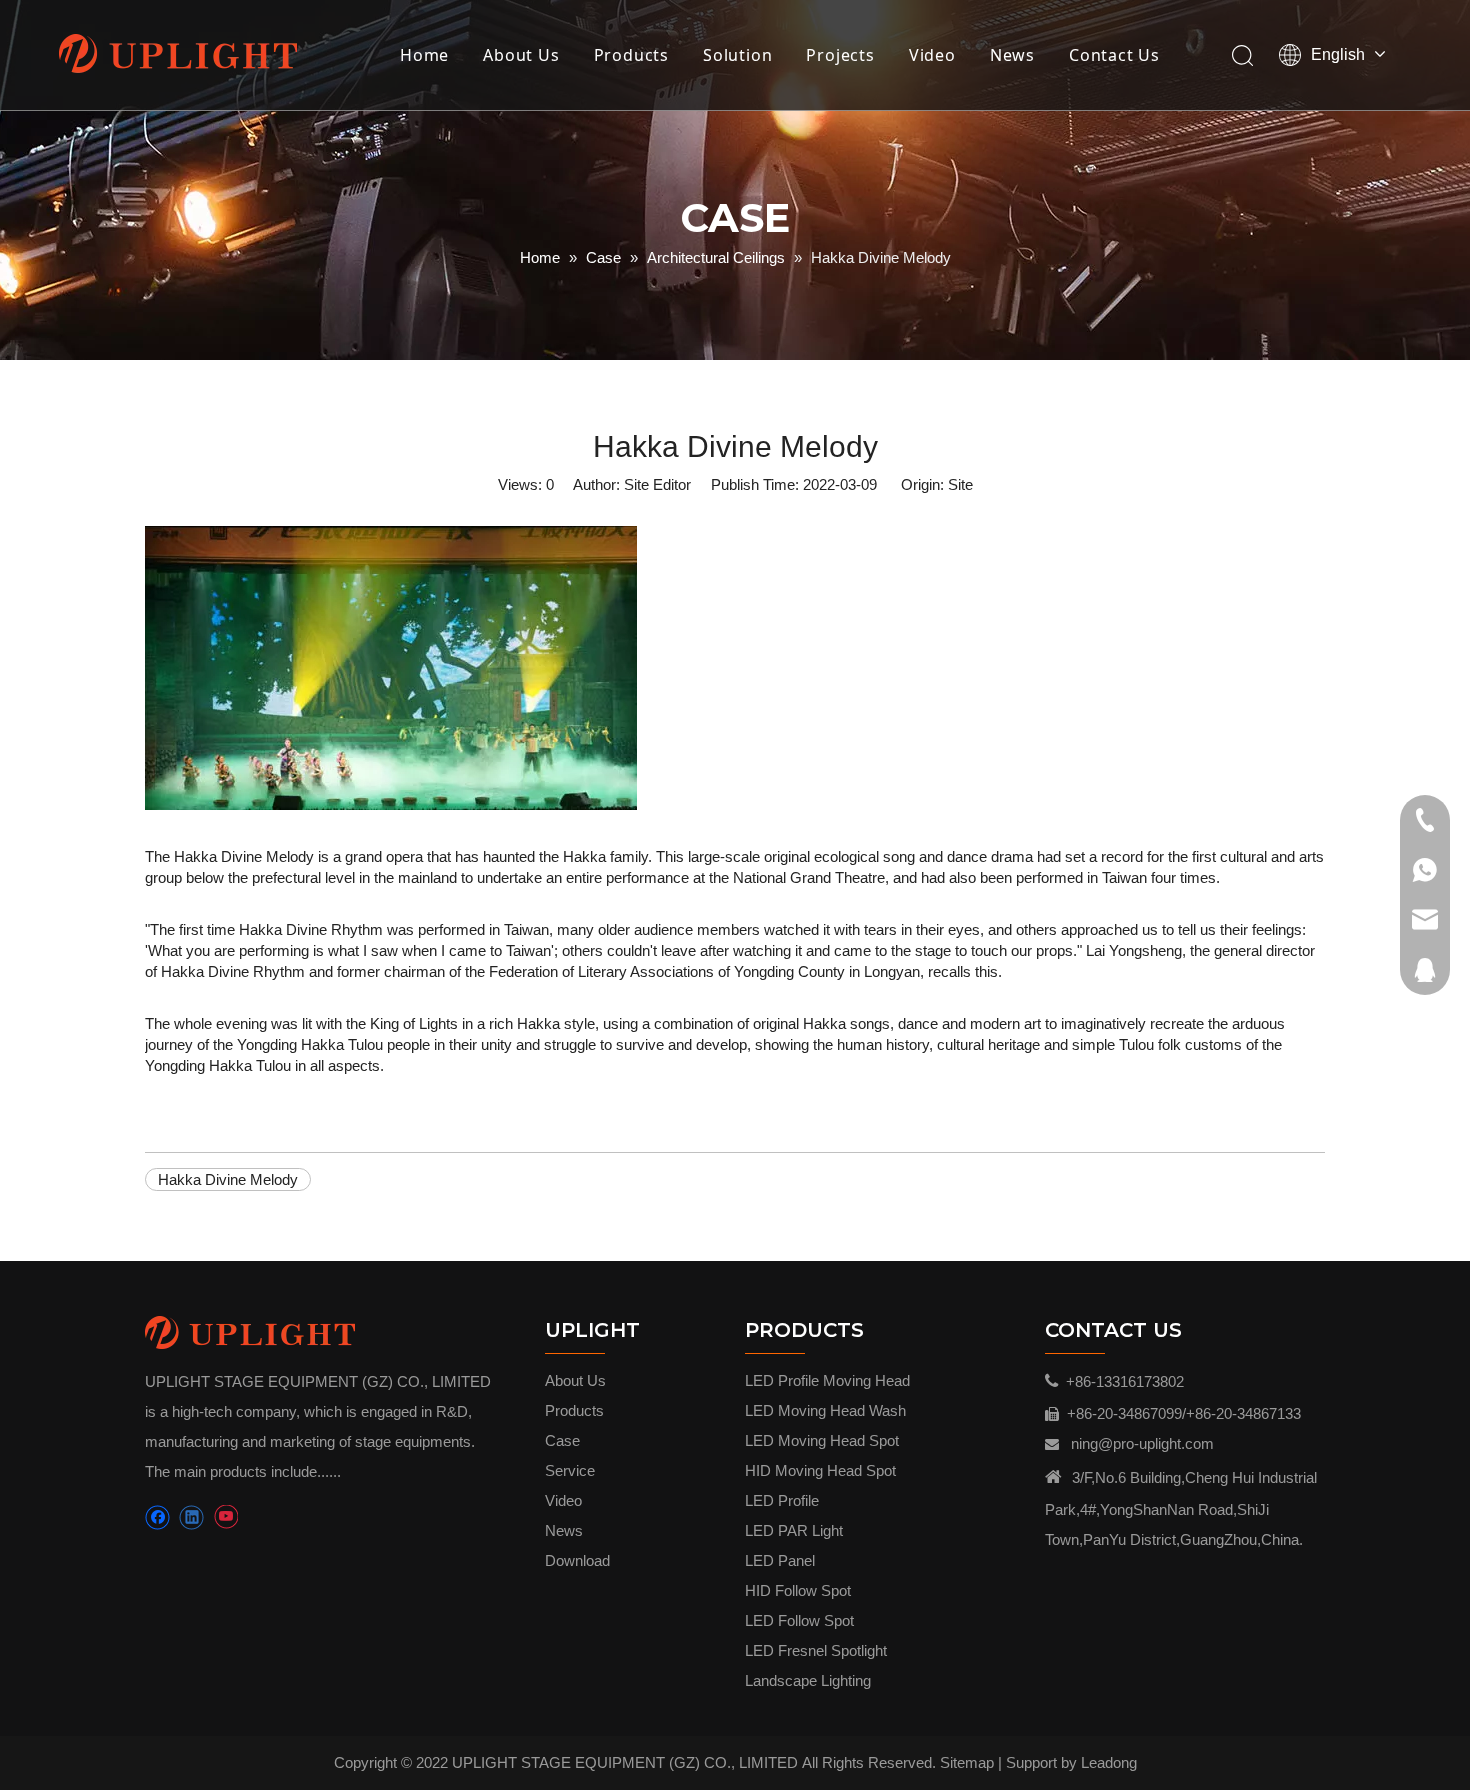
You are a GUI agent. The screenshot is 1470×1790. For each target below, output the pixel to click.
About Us (521, 55)
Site (960, 484)
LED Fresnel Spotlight (816, 1650)
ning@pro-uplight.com (1142, 1443)
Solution (737, 55)
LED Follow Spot (799, 1620)
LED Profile (782, 1500)
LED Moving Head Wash (825, 1410)
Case (562, 1440)
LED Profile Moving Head (827, 1380)
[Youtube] (225, 1517)
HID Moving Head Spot (820, 1470)
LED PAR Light (794, 1530)
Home (424, 55)
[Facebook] (157, 1517)
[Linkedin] (191, 1517)
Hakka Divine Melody (228, 1179)
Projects (840, 55)
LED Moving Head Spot (822, 1440)
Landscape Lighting (808, 1680)
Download (577, 1560)
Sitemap (967, 1762)
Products (631, 55)
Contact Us (1114, 55)
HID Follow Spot (798, 1590)
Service (570, 1470)
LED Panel (780, 1560)
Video (932, 55)
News (1012, 55)
